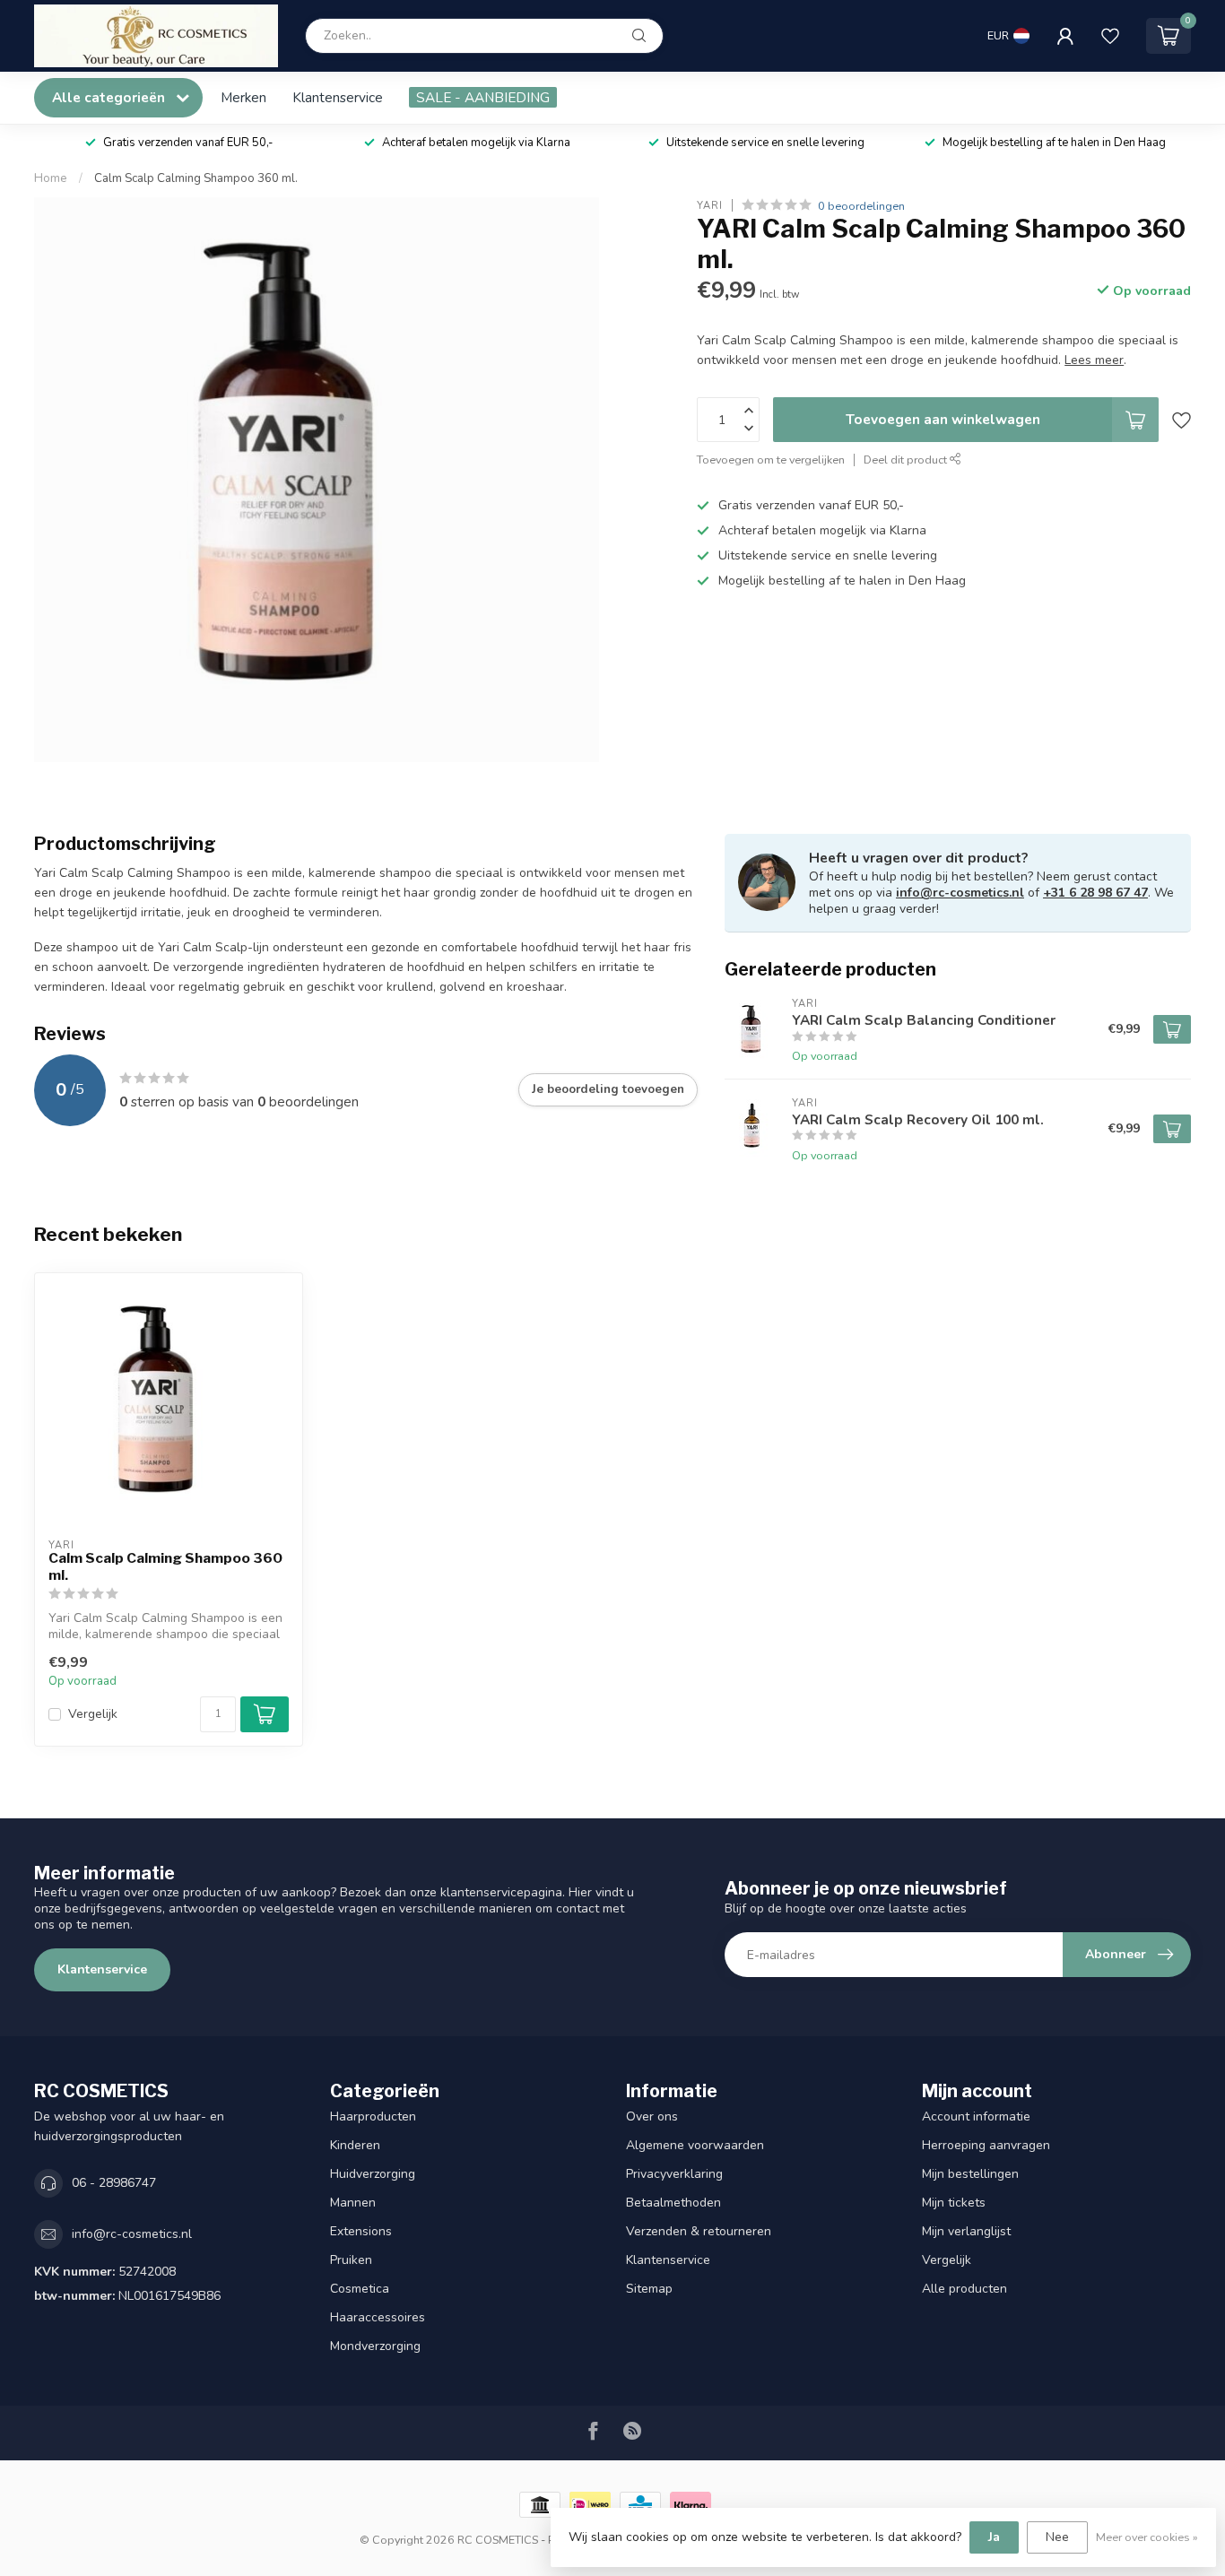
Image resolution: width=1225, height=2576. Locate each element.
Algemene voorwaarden (695, 2145)
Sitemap (649, 2289)
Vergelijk (93, 1714)
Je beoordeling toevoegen (608, 1089)
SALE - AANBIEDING (483, 97)
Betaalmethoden (673, 2203)
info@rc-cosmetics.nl (960, 893)
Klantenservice (338, 97)
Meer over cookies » (1147, 2537)
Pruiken (351, 2260)
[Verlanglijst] (1110, 36)
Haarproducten (373, 2116)
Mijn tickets (954, 2203)
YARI (710, 206)
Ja (994, 2537)
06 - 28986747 (114, 2183)
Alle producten (964, 2289)
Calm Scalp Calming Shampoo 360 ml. (196, 178)
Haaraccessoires (378, 2317)
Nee (1057, 2537)
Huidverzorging (373, 2174)
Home (51, 178)
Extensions (361, 2231)
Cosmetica (360, 2289)
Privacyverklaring (674, 2174)
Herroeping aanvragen (986, 2145)
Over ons (652, 2116)
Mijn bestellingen (970, 2174)
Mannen (353, 2203)
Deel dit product (907, 460)
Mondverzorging (375, 2346)
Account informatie (976, 2116)
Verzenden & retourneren (699, 2231)
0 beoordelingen (861, 206)
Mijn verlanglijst (966, 2231)
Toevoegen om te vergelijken (771, 460)
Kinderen (355, 2145)
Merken (243, 97)
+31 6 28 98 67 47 (1095, 893)
